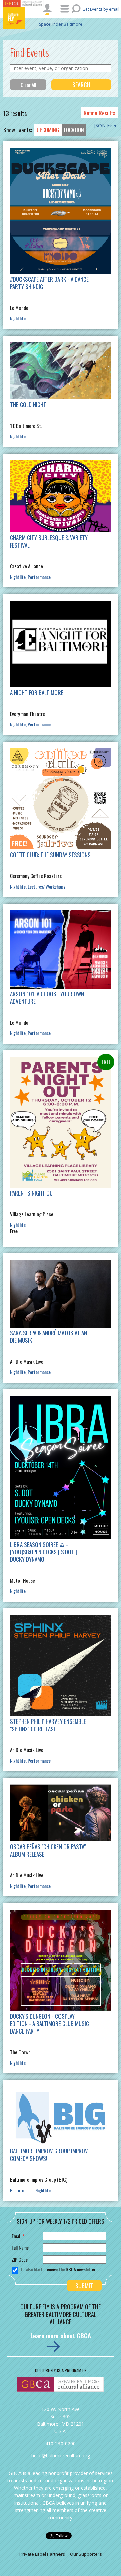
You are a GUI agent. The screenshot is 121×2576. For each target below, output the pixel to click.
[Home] (24, 18)
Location (74, 130)
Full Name (20, 2248)
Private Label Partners (42, 2554)
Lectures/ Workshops (46, 886)
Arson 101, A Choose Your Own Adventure (47, 998)
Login (47, 9)
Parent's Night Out (33, 1193)
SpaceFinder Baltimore (61, 24)
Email (18, 2236)
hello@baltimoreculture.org (61, 2456)
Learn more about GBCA (61, 2336)
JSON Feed (106, 126)
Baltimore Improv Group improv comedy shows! (49, 2155)
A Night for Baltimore (37, 693)
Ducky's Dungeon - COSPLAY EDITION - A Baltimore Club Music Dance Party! (50, 2024)
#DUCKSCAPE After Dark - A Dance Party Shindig (49, 283)
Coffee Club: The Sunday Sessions (50, 855)
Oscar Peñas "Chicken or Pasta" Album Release (48, 1850)
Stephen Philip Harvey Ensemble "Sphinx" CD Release (48, 1725)
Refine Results (99, 113)
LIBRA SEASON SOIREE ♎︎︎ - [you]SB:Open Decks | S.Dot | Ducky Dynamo (44, 1552)
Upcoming (48, 130)
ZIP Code (20, 2259)
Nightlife (18, 318)
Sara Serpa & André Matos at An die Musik (49, 1337)
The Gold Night (28, 405)
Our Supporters (86, 2554)
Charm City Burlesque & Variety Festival (49, 541)
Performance (39, 577)
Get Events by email (101, 9)
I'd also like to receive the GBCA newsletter (58, 2269)
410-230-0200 (61, 2443)
